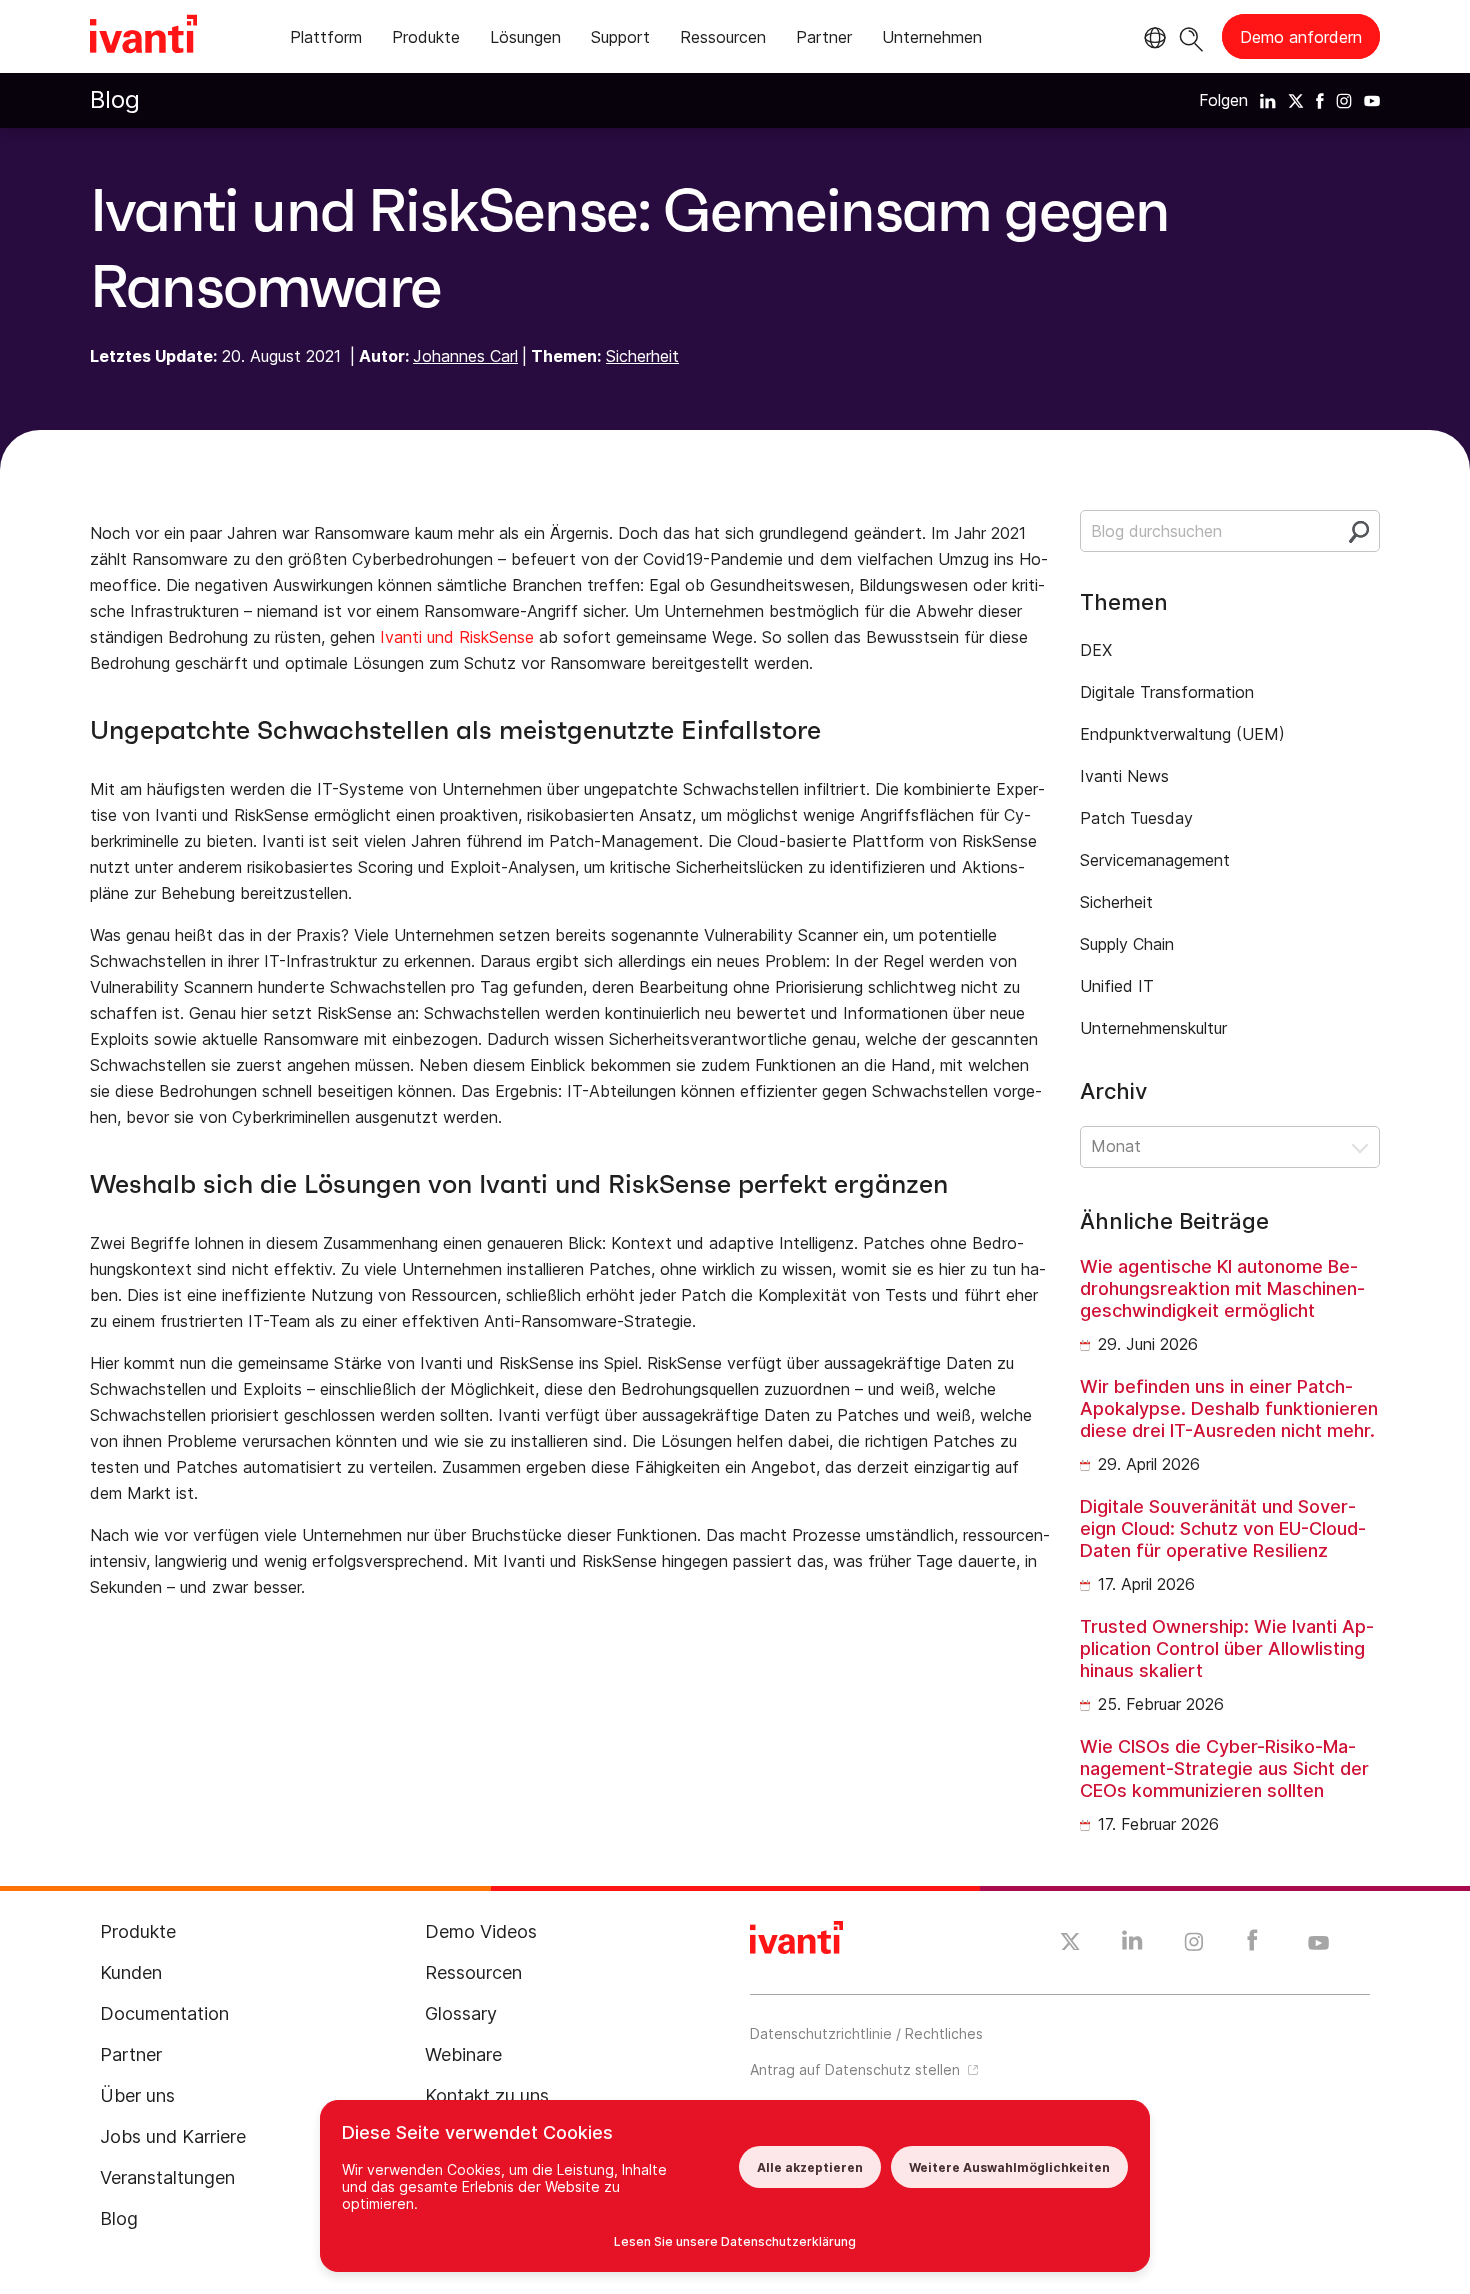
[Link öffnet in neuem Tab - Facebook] (1252, 1945)
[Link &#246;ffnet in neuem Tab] (1268, 100)
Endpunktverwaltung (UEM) (1182, 734)
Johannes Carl (465, 356)
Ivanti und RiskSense (457, 637)
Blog (115, 99)
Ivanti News (1124, 776)
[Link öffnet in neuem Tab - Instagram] (1194, 1945)
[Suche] (1191, 36)
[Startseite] (143, 37)
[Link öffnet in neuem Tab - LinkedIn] (1132, 1945)
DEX (1096, 650)
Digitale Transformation (1167, 692)
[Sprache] (1152, 38)
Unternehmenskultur (1153, 1028)
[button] (1230, 1147)
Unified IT (1117, 986)
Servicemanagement (1155, 860)
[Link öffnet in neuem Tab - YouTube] (1318, 1944)
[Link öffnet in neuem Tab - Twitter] (1070, 1944)
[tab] (326, 40)
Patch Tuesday (1136, 818)
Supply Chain (1127, 944)
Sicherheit (642, 356)
